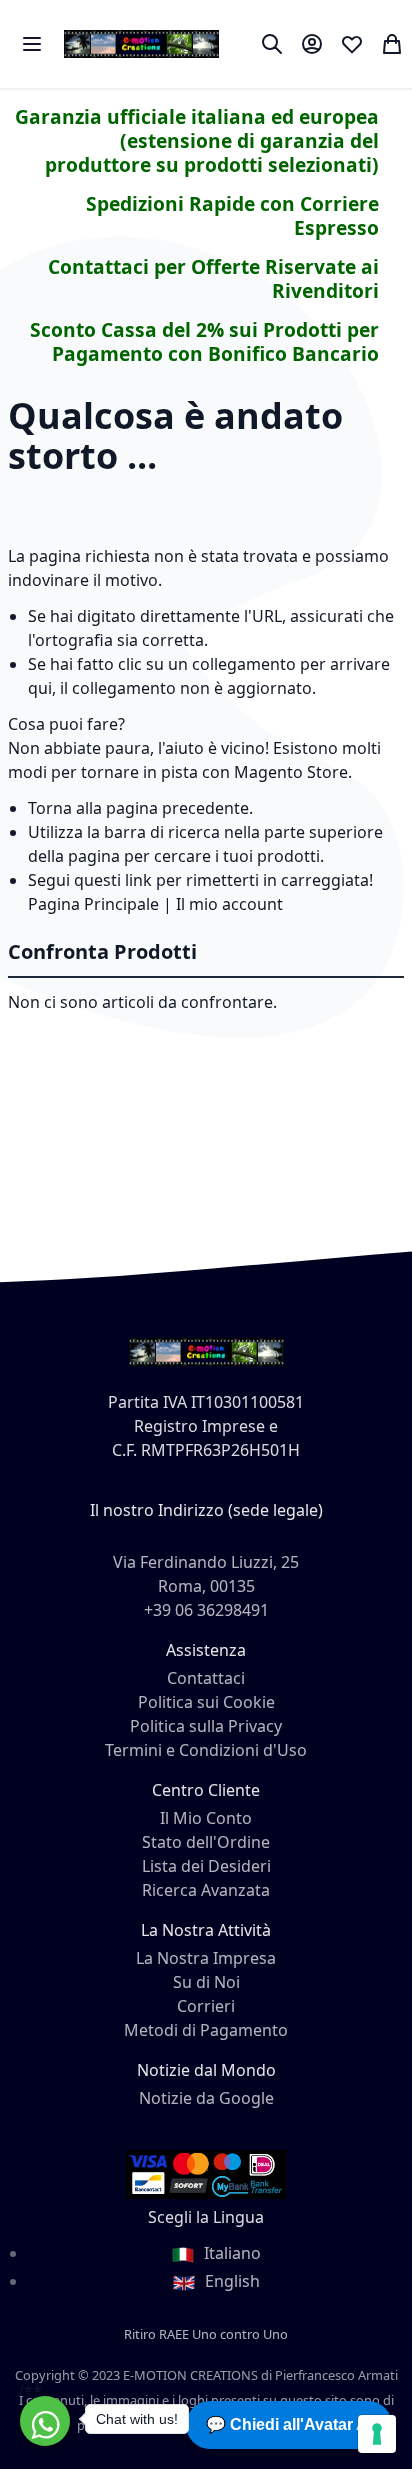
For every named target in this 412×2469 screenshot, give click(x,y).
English (230, 2281)
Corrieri (206, 2006)
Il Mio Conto (206, 1818)
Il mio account (229, 904)
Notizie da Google (206, 2098)
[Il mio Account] (312, 44)
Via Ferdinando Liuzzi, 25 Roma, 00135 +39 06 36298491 (206, 1586)
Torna (50, 808)
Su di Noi (206, 1982)
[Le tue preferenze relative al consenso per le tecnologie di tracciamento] (377, 2434)
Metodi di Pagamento (206, 2030)
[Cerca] (272, 44)
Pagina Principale (93, 904)
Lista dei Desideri (206, 1866)
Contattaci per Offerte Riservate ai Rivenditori (213, 278)
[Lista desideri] (352, 44)
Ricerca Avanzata (206, 1890)
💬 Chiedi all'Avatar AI (289, 2424)
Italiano (230, 2253)
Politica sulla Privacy (206, 1726)
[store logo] (141, 44)
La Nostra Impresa (206, 1958)
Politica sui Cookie (206, 1702)
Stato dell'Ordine (206, 1842)
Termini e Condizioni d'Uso (206, 1750)
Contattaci (206, 1678)
